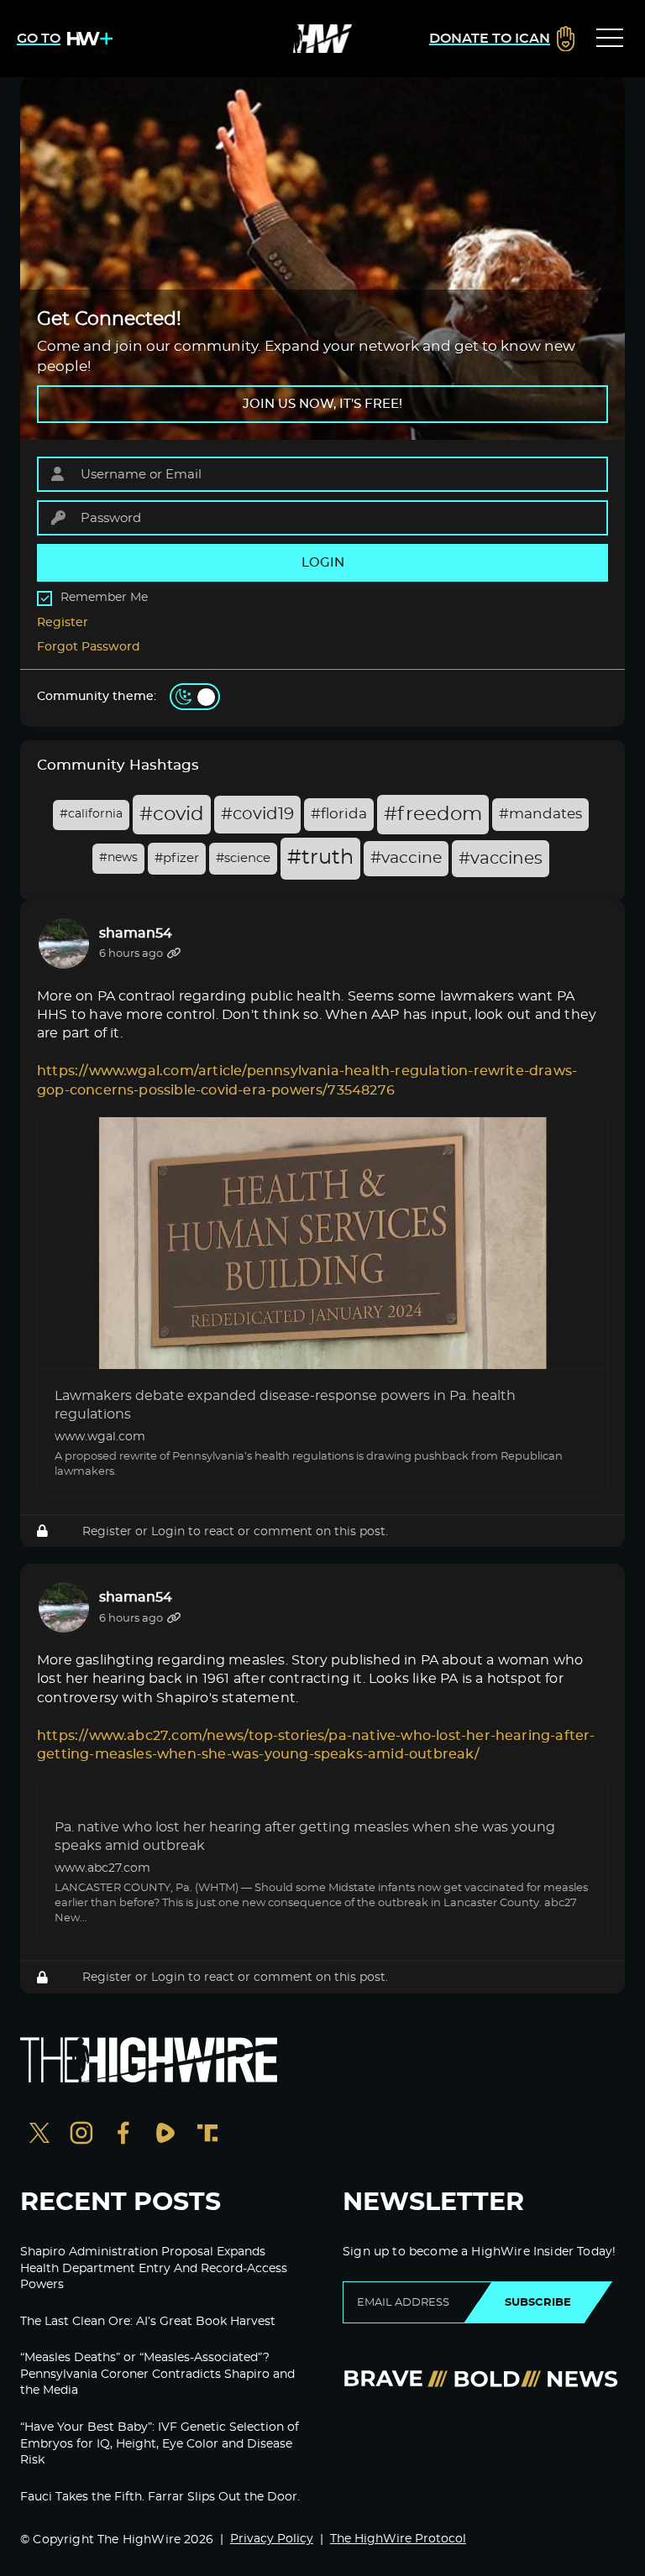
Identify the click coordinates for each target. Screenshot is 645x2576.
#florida (339, 814)
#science (243, 858)
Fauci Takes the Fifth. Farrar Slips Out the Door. (160, 2497)
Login (168, 1531)
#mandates (540, 814)
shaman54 (136, 933)
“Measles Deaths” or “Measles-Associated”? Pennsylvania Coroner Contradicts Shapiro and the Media (157, 2374)
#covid (172, 815)
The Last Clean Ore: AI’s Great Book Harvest (148, 2322)
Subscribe (538, 2302)
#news (118, 858)
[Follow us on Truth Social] (207, 2135)
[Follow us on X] (39, 2135)
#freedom (433, 815)
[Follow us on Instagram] (81, 2135)
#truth (320, 858)
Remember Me (104, 598)
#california (91, 814)
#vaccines (501, 859)
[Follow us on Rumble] (165, 2135)
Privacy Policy (272, 2539)
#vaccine (406, 858)
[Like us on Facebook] (123, 2135)
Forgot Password (89, 647)
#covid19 (257, 814)
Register (63, 623)
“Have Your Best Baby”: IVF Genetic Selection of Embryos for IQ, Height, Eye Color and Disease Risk (160, 2444)
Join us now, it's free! (322, 404)
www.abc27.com (102, 1868)
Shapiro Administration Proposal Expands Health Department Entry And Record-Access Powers (154, 2268)
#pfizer (177, 858)
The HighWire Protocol (398, 2539)
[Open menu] (610, 39)
